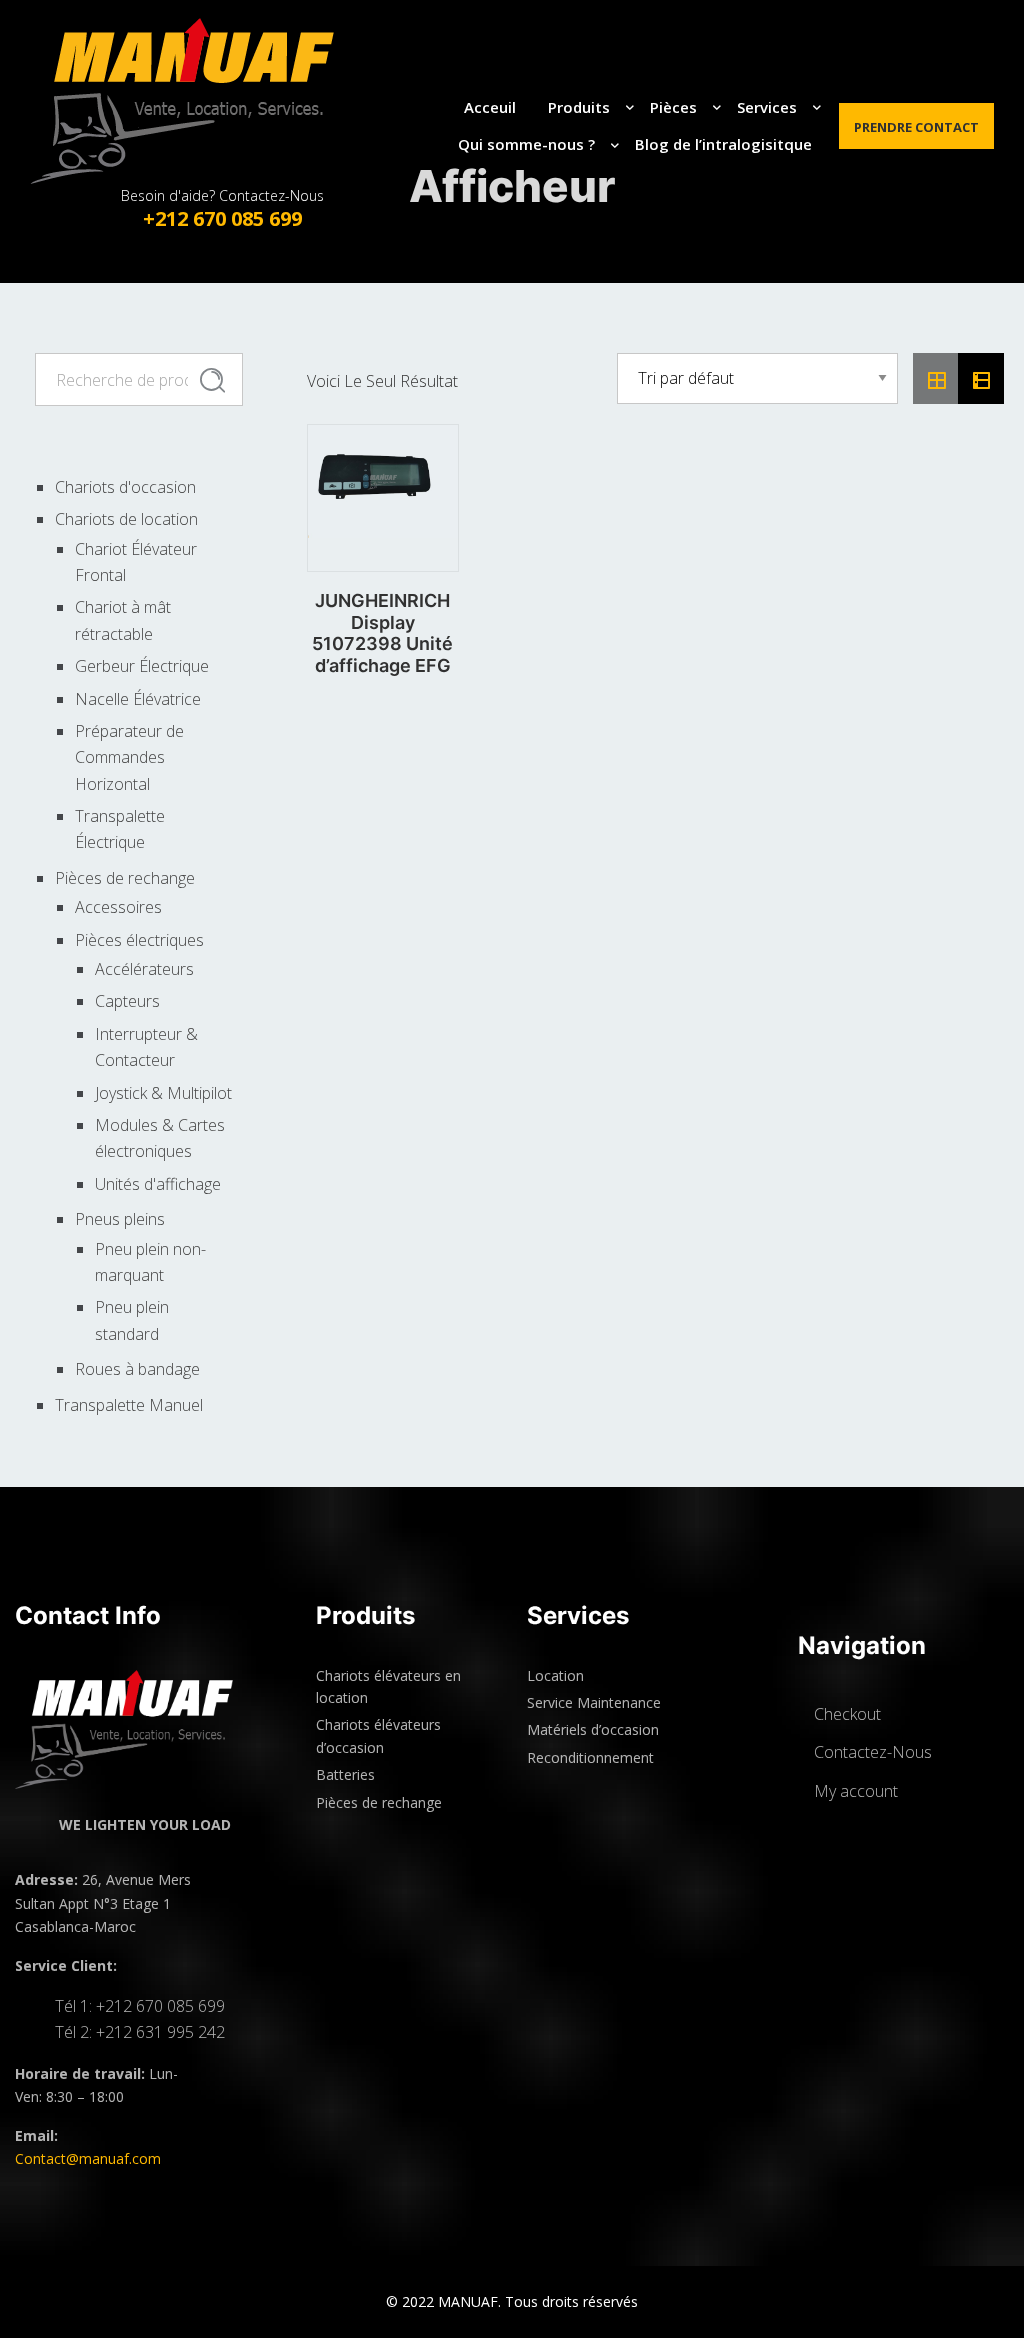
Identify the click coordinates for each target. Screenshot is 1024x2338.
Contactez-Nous (873, 1752)
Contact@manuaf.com (88, 2158)
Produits (579, 107)
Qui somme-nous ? (526, 144)
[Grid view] (936, 379)
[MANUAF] (202, 101)
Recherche (212, 380)
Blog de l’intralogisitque (723, 144)
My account (856, 1791)
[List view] (981, 379)
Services (767, 107)
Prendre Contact (916, 127)
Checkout (847, 1714)
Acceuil (490, 107)
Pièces (673, 107)
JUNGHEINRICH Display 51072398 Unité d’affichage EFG (382, 633)
